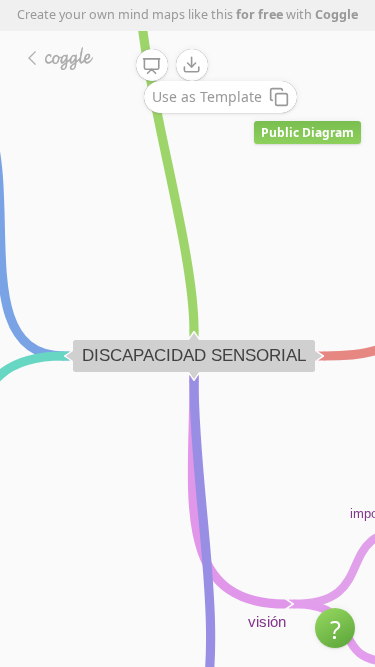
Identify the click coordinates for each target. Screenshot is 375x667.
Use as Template (207, 96)
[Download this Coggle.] (192, 65)
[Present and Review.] (152, 66)
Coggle (336, 14)
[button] (335, 628)
